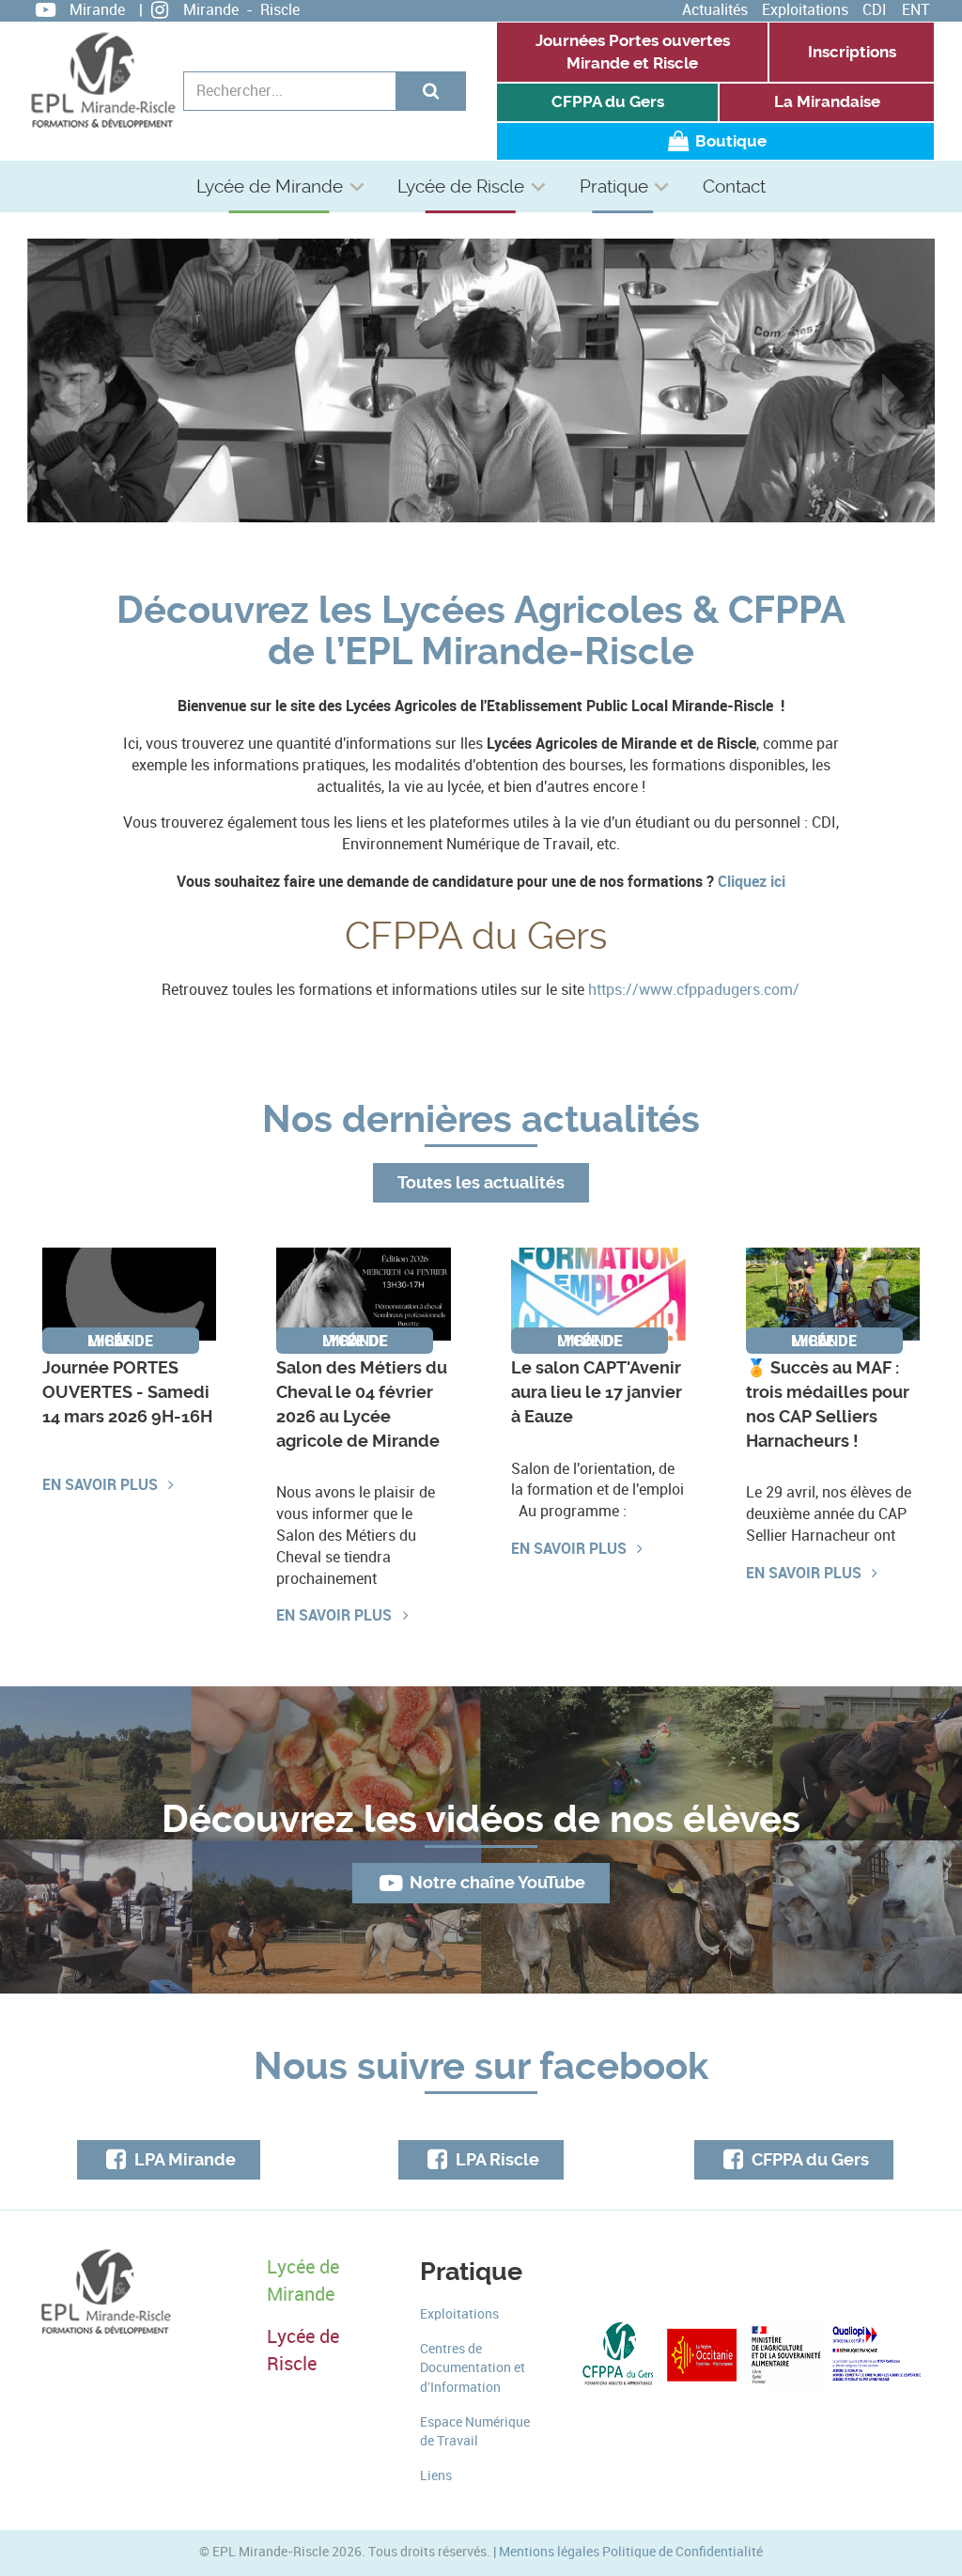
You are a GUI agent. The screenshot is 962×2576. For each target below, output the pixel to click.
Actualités (715, 10)
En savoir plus (102, 1484)
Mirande (97, 10)
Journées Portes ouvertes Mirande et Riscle (633, 52)
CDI (875, 10)
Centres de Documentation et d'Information (473, 2368)
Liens (436, 2476)
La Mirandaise (827, 102)
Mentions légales (549, 2552)
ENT (916, 10)
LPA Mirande (183, 2160)
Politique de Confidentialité (683, 2552)
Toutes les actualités (481, 1183)
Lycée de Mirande (270, 186)
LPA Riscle (496, 2160)
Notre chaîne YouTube (496, 1883)
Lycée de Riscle (461, 186)
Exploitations (805, 10)
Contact (734, 186)
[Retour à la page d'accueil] (102, 80)
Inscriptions (852, 52)
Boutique (729, 141)
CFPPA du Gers (608, 102)
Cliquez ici (752, 881)
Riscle (280, 10)
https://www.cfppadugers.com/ (694, 990)
